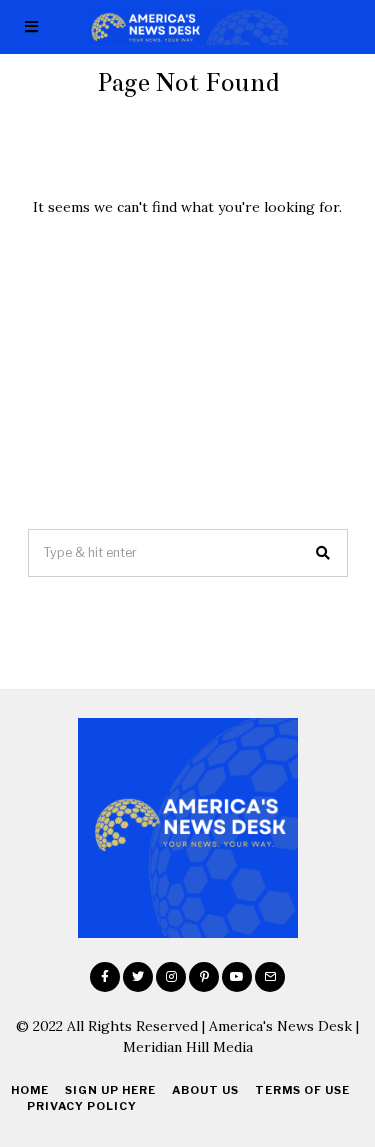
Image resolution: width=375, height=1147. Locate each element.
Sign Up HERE (110, 1090)
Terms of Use (302, 1090)
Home (30, 1090)
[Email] (270, 977)
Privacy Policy (82, 1106)
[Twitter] (138, 977)
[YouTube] (237, 977)
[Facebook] (105, 977)
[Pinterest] (204, 977)
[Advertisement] (187, 372)
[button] (324, 553)
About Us (205, 1090)
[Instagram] (171, 977)
